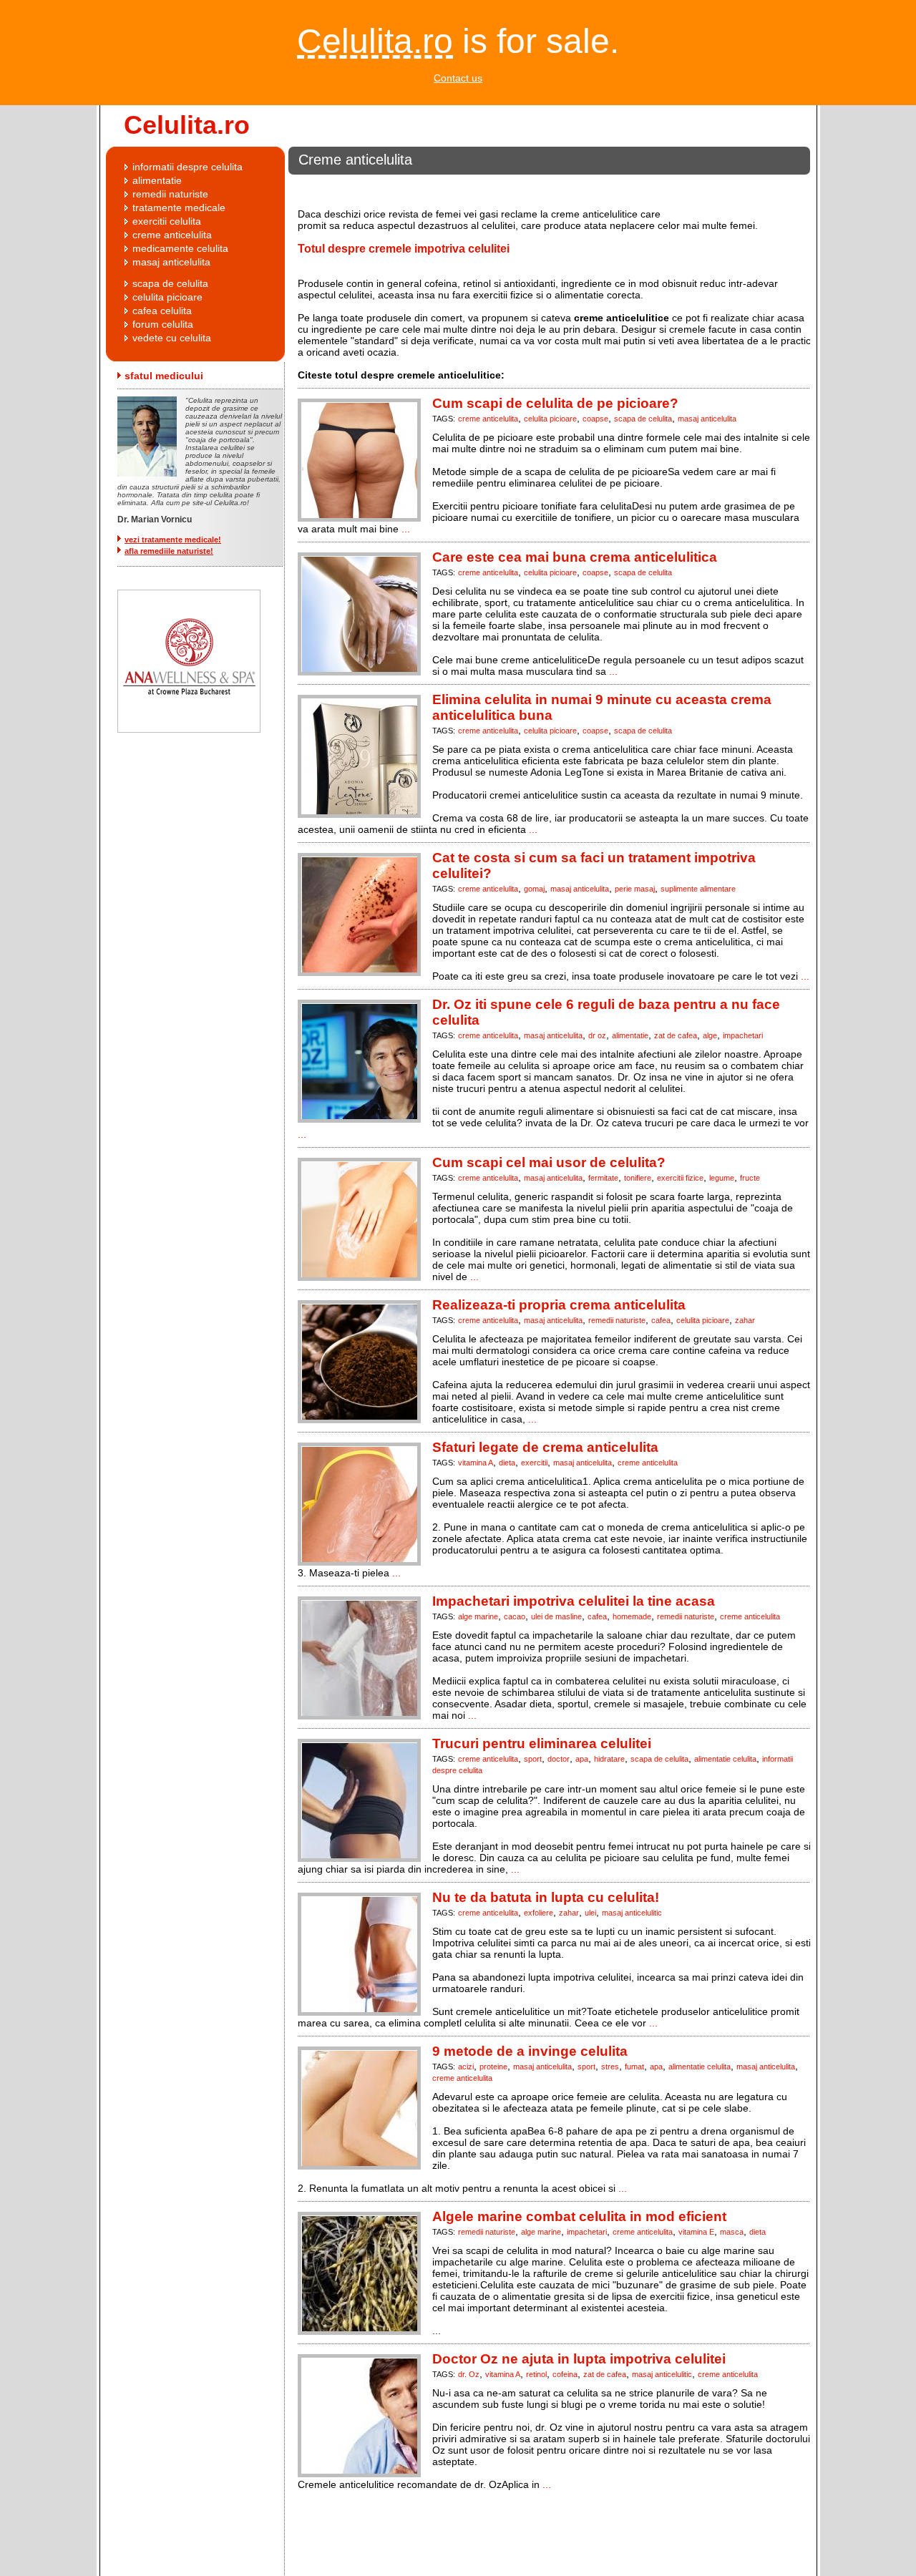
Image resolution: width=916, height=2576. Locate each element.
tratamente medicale (179, 208)
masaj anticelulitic (632, 1913)
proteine (493, 2067)
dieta (507, 1463)
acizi (466, 2067)
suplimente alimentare (698, 889)
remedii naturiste (617, 1320)
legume (722, 1178)
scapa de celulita (643, 419)
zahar (745, 1320)
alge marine (478, 1616)
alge (710, 1035)
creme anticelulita (488, 419)
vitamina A (476, 1463)
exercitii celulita (167, 221)
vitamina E (696, 2232)
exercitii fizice (680, 1178)
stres (610, 2067)
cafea (661, 1320)
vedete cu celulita (172, 338)
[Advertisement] (545, 188)
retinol (536, 2374)
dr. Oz (469, 2374)
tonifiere (638, 1178)
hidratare (609, 1759)
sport (533, 1759)
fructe (750, 1178)
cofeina (565, 2374)
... (406, 529)
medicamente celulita (180, 248)
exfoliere (539, 1913)
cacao (515, 1616)
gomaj (534, 889)
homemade (632, 1616)
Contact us (458, 78)
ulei (590, 1913)
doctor (559, 1759)
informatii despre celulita (187, 167)
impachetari (743, 1035)
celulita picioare (550, 419)
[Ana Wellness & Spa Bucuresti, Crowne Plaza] (183, 729)
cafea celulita (162, 311)
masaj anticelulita (707, 419)
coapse (595, 419)
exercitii (534, 1463)
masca (732, 2232)
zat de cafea (676, 1035)
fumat (634, 2067)
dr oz (597, 1035)
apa (582, 1759)
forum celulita (163, 324)
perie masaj (635, 889)
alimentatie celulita (725, 1759)
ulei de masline (556, 1616)
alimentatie (630, 1035)
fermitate (603, 1178)
